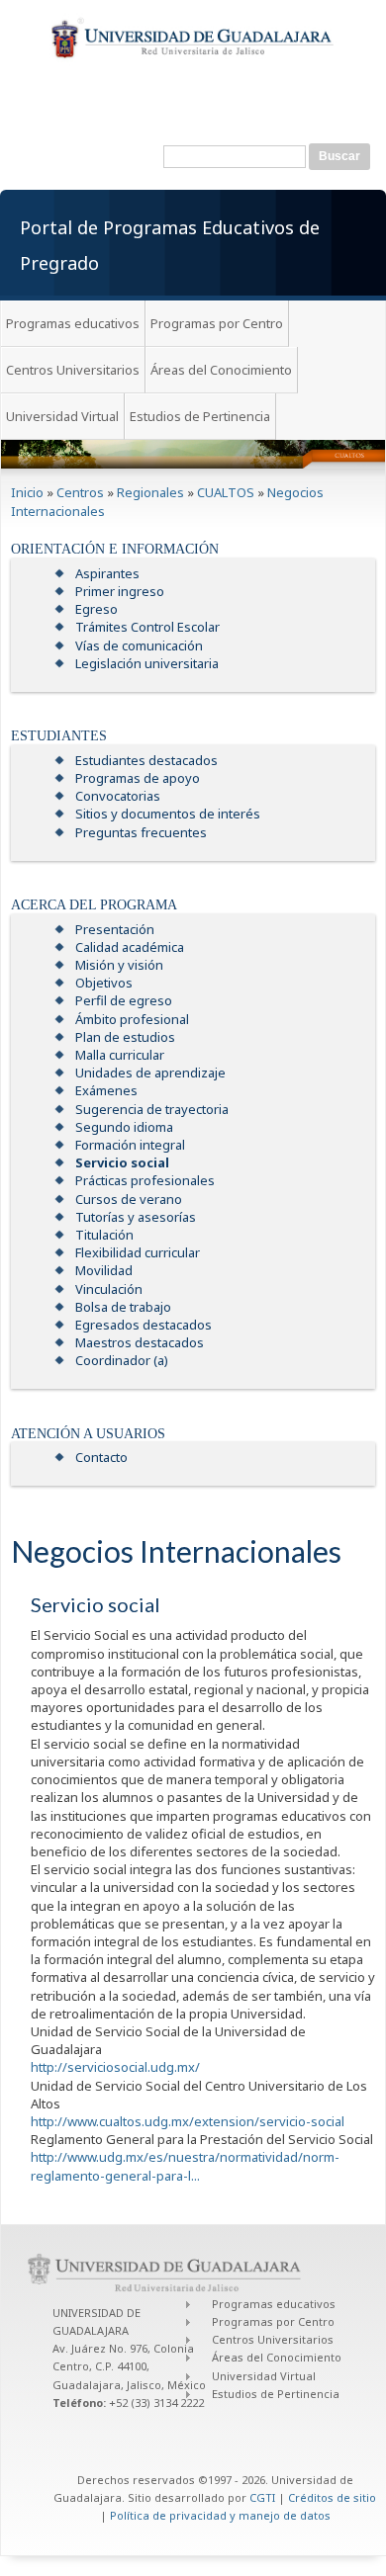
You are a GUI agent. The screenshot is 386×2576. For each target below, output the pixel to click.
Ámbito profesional (132, 1019)
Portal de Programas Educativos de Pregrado (170, 245)
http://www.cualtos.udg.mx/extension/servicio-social (188, 2121)
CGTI (262, 2497)
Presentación (115, 929)
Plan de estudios (125, 1037)
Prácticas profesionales (145, 1180)
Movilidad (104, 1270)
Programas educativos (73, 323)
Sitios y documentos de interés (168, 814)
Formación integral (130, 1145)
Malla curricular (120, 1055)
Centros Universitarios (73, 370)
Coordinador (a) (122, 1360)
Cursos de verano (129, 1199)
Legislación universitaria (147, 663)
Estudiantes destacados (146, 760)
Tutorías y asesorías (136, 1217)
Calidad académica (130, 947)
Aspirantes (107, 573)
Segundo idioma (124, 1127)
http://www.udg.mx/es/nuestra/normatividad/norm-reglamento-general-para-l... (185, 2166)
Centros (80, 492)
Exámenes (106, 1090)
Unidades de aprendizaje (150, 1073)
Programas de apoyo (138, 778)
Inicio (27, 492)
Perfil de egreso (124, 1000)
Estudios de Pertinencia (200, 416)
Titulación (104, 1235)
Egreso (96, 609)
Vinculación (109, 1289)
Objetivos (104, 983)
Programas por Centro (217, 323)
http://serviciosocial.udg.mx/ (115, 2067)
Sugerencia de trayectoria (152, 1109)
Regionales (150, 492)
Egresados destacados (144, 1325)
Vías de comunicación (139, 645)
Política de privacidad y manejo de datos (220, 2515)
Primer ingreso (120, 591)
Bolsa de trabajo (123, 1307)
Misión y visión (119, 965)
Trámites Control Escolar (147, 627)
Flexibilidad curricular (138, 1252)
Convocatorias (118, 796)
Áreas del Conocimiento (221, 370)
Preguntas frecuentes (141, 832)
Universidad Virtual (62, 416)
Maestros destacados (140, 1342)
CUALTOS (226, 492)
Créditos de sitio (332, 2497)
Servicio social (122, 1162)
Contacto (101, 1457)
